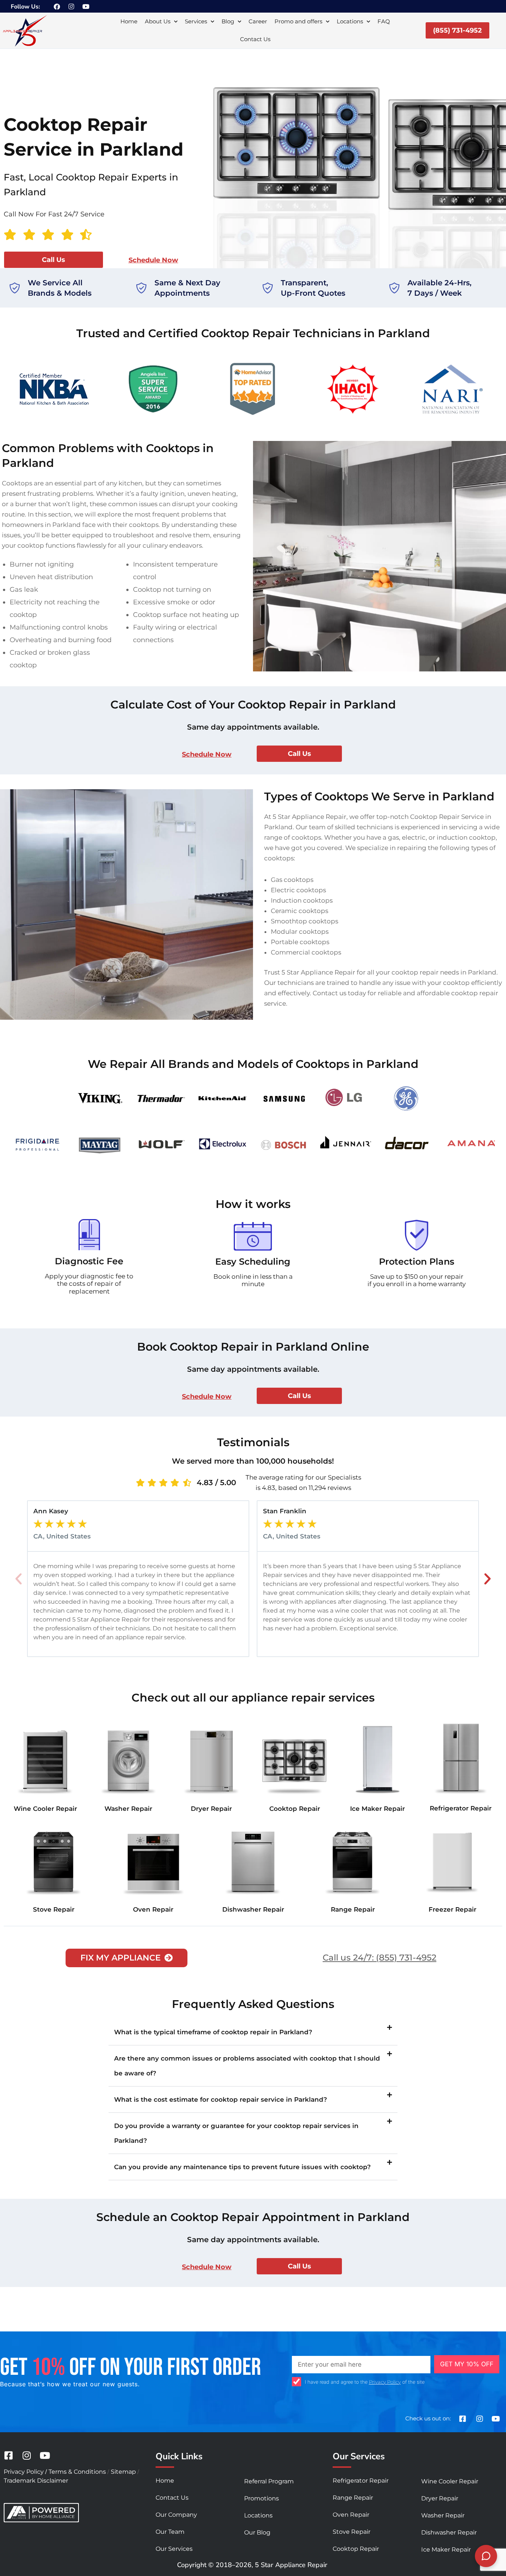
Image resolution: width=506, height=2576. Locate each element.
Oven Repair (153, 1909)
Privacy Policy (385, 2382)
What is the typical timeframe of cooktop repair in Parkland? (213, 2032)
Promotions (262, 2498)
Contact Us (255, 39)
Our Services (174, 2549)
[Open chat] (486, 2556)
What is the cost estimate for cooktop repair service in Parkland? (221, 2099)
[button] (19, 1579)
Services (196, 21)
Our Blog (257, 2532)
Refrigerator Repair (461, 1808)
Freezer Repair (452, 1909)
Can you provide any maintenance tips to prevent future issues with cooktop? (242, 2167)
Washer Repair (128, 1809)
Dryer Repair (211, 1809)
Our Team (170, 2532)
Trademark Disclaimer (36, 2481)
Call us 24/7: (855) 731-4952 (379, 1958)
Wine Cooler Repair (45, 1809)
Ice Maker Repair (377, 1809)
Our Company (176, 2515)
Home (129, 21)
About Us (158, 21)
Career (258, 21)
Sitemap (123, 2472)
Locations (350, 21)
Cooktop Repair (295, 1809)
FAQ (384, 21)
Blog (228, 21)
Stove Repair (54, 1909)
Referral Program (269, 2481)
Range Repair (353, 1909)
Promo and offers (298, 21)
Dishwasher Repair (253, 1909)
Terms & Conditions (77, 2472)
